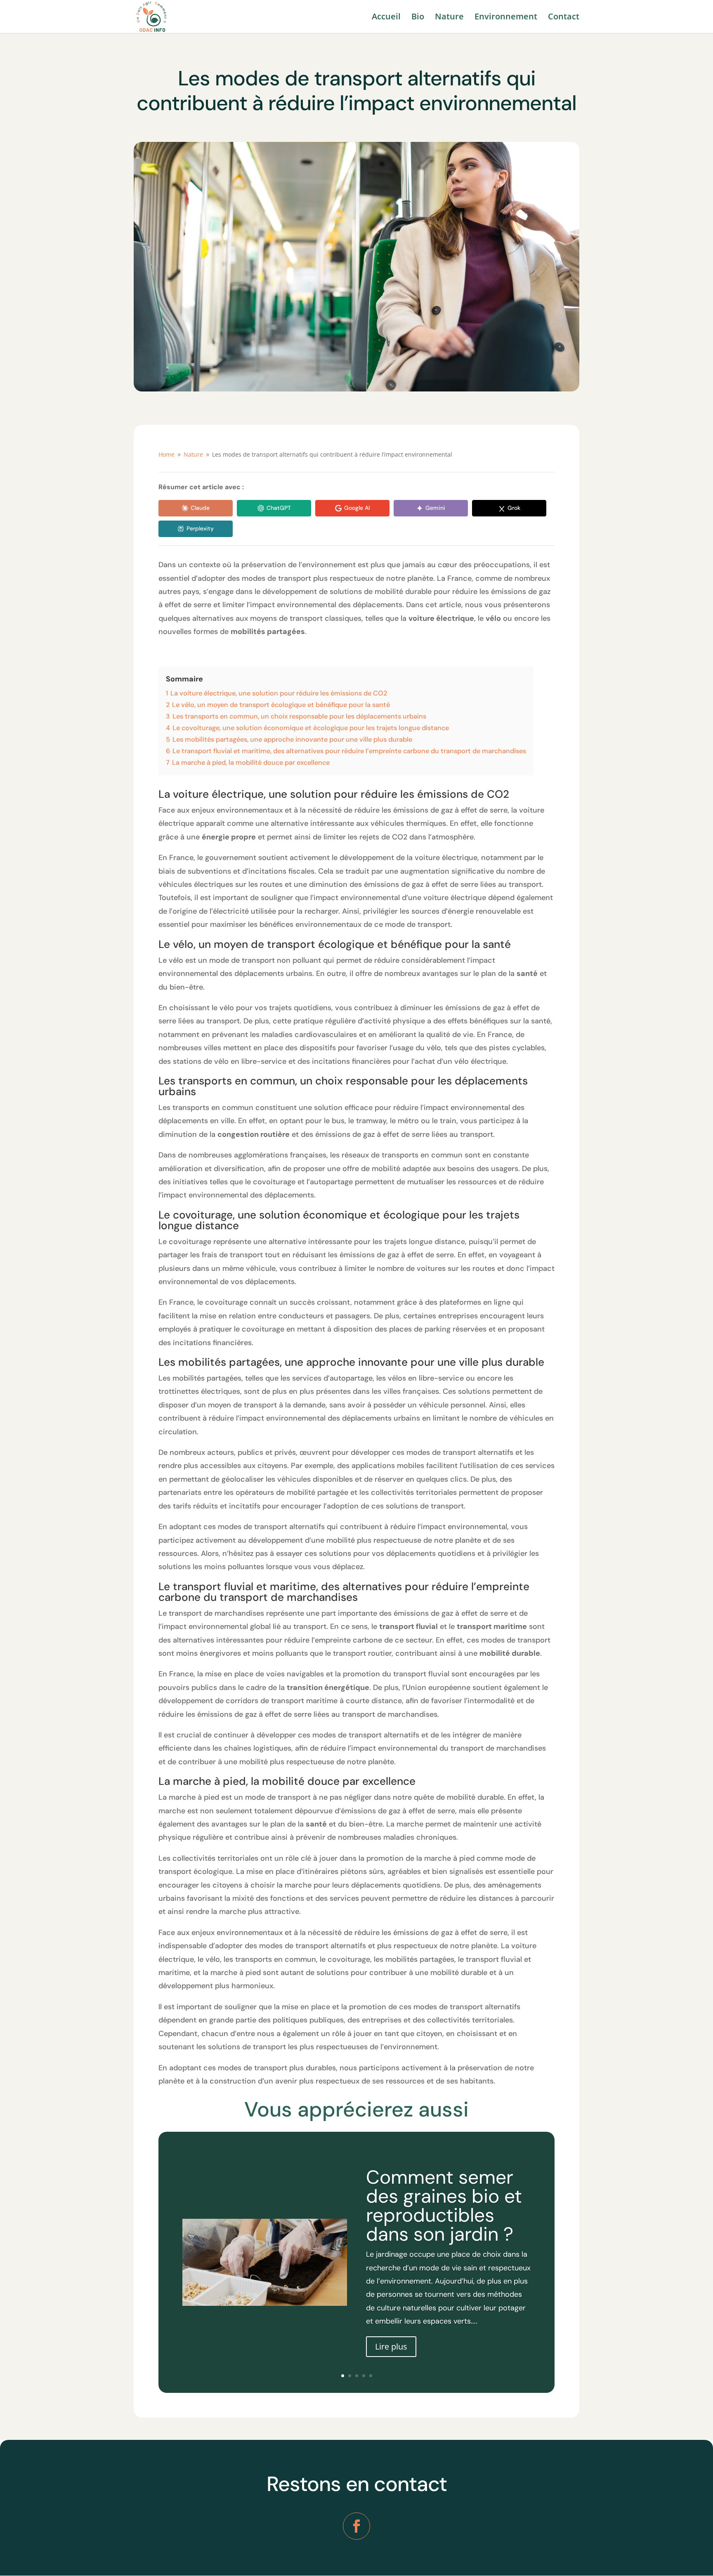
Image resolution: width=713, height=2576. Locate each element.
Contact (564, 18)
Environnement (506, 18)
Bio (418, 18)
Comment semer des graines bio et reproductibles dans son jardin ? (444, 2206)
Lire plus (391, 2346)
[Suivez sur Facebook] (356, 2526)
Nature (449, 18)
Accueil (386, 18)
